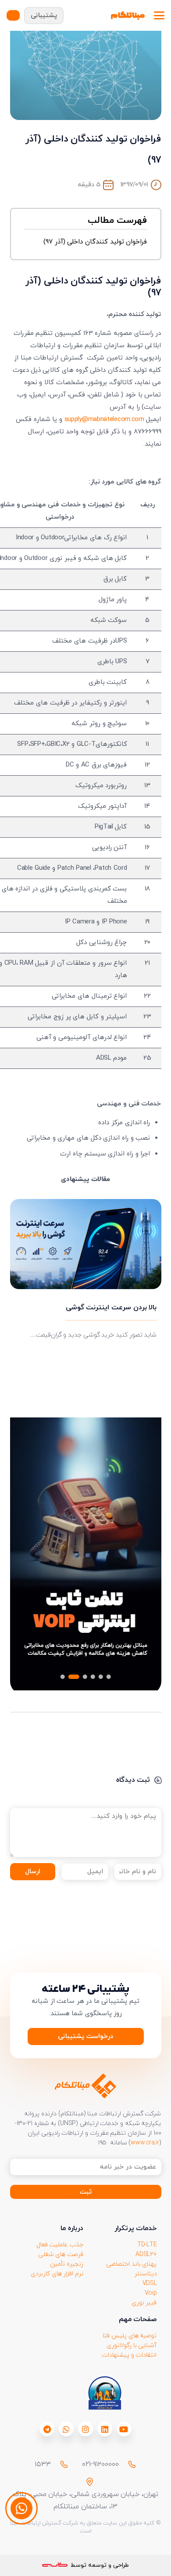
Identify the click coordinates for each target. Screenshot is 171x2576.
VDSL (150, 2284)
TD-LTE (147, 2245)
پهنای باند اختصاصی (131, 2264)
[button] (159, 15)
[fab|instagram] (85, 2429)
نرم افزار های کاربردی (57, 2274)
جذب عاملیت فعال (60, 2245)
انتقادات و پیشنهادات (129, 2355)
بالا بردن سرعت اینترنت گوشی (111, 1308)
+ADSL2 (146, 2254)
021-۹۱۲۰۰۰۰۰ (100, 2464)
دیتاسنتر (146, 2274)
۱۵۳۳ (43, 2464)
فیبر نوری (144, 2303)
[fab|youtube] (124, 2429)
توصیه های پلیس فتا (130, 2336)
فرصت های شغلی (61, 2254)
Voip (151, 2293)
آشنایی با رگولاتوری (132, 2345)
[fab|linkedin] (105, 2429)
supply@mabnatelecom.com (104, 420)
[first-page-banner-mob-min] (86, 1556)
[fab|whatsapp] (66, 2429)
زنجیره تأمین (67, 2264)
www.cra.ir (145, 2143)
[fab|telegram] (47, 2429)
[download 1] (105, 2393)
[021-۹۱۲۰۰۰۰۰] (128, 2464)
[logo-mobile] (128, 15)
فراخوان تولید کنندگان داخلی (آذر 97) (95, 242)
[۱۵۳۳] (60, 2464)
